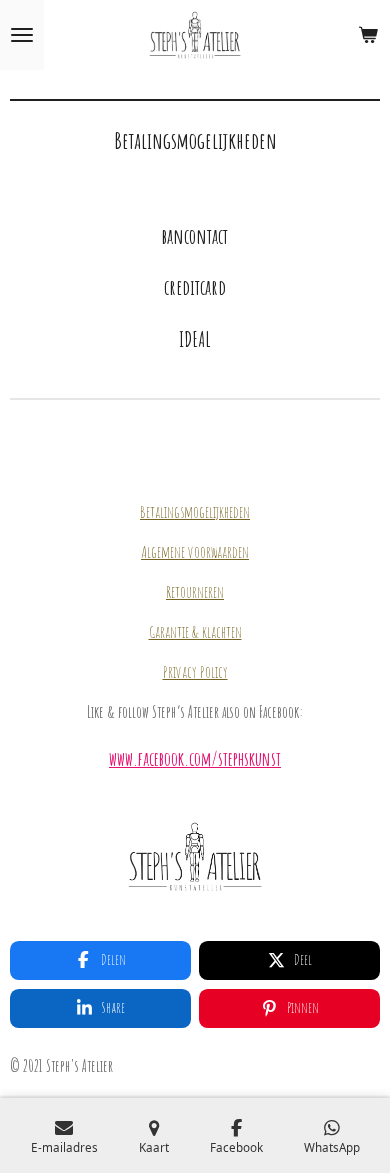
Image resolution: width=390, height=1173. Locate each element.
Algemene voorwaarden (195, 552)
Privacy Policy (195, 672)
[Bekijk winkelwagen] (368, 35)
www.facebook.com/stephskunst (195, 759)
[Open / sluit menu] (22, 35)
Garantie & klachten (195, 632)
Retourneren (195, 592)
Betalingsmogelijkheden (195, 512)
